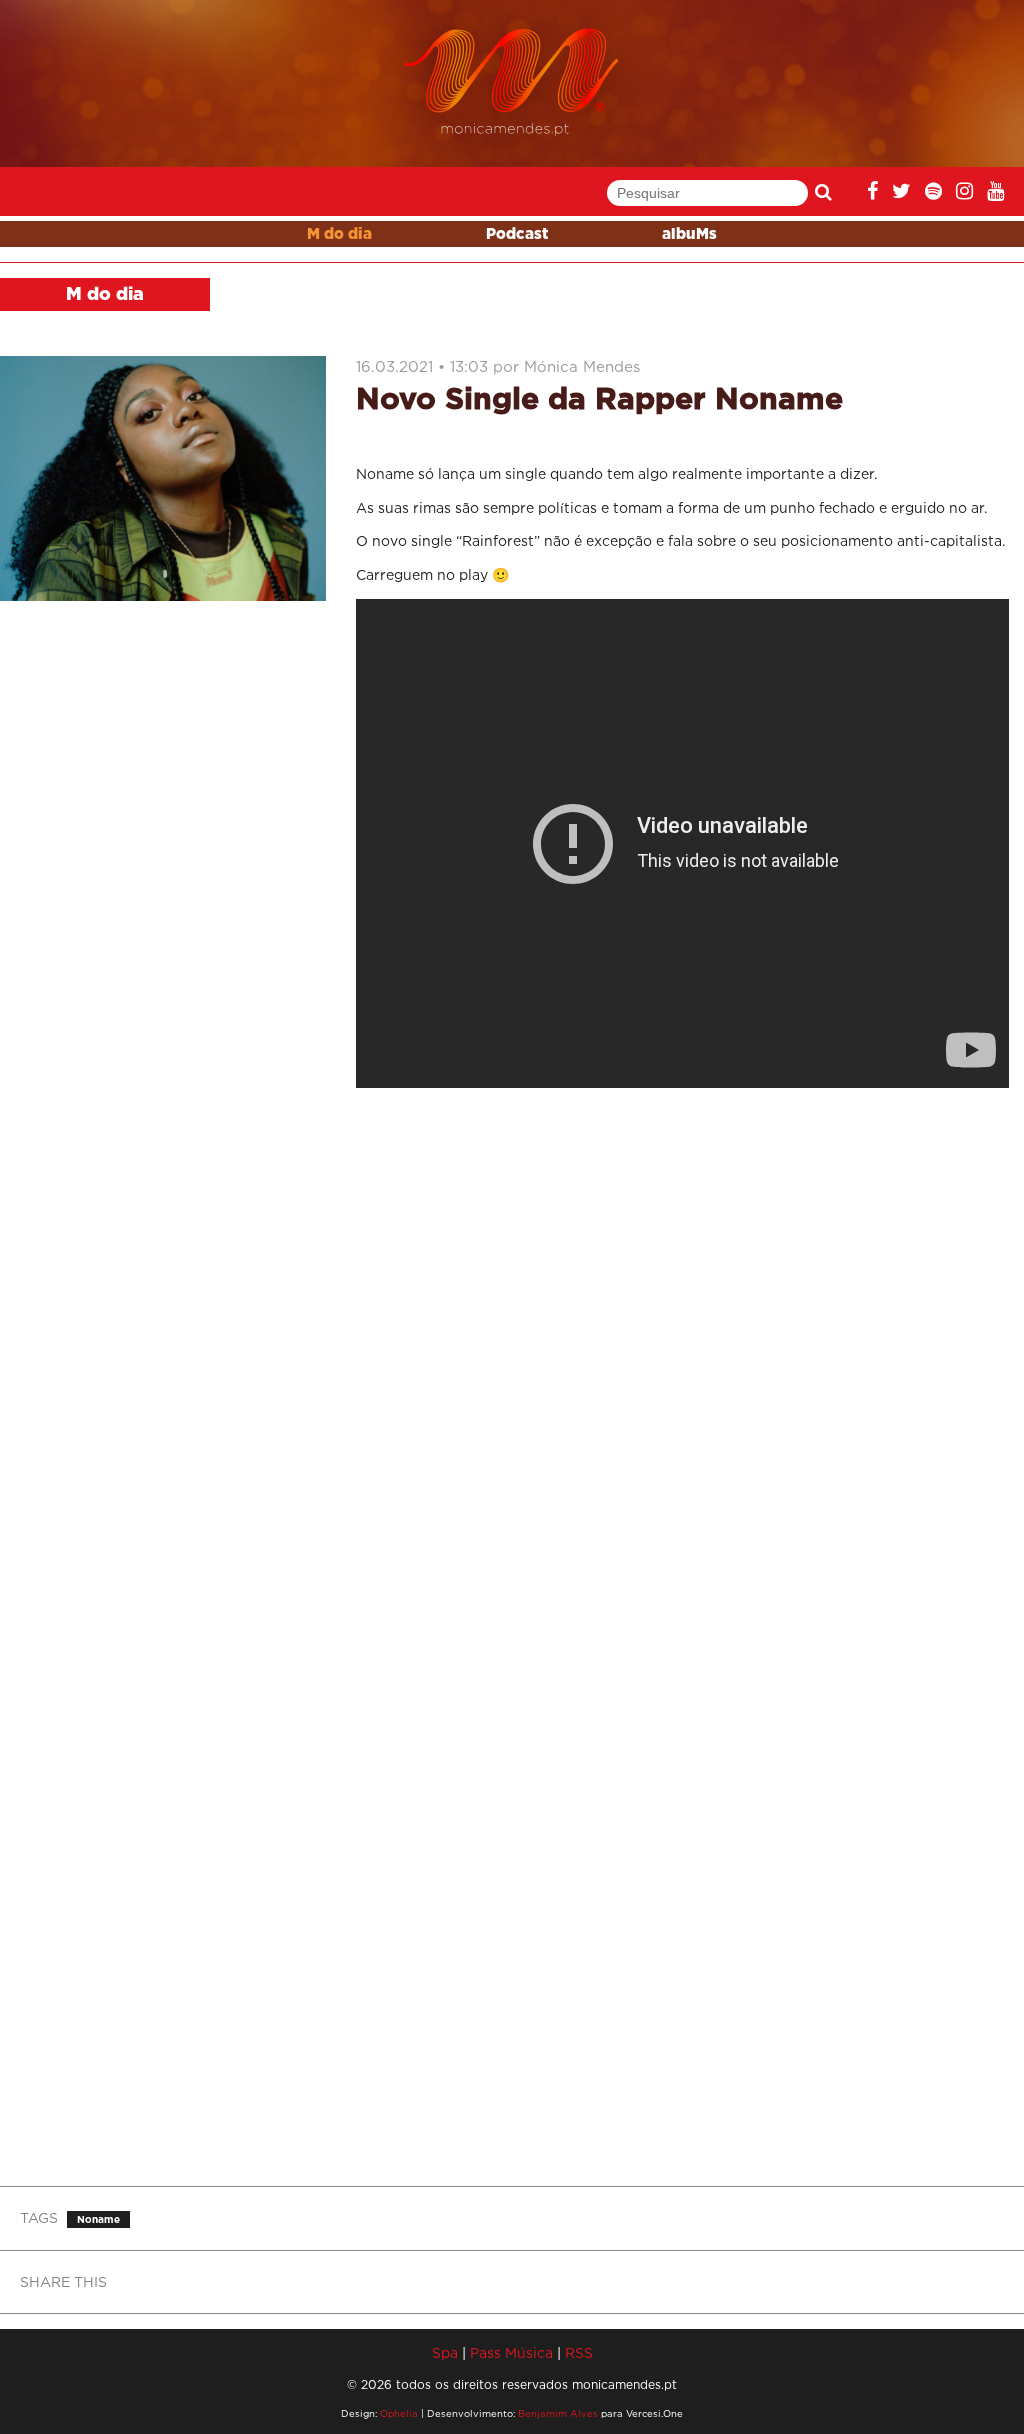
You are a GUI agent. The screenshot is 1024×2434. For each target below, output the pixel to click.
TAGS (39, 2217)
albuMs (689, 234)
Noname (98, 2219)
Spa (445, 2352)
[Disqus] (682, 1368)
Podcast (517, 234)
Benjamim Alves (558, 2413)
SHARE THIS (63, 2281)
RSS (579, 2352)
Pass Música (511, 2352)
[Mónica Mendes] (512, 82)
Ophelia (399, 2413)
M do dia (339, 234)
